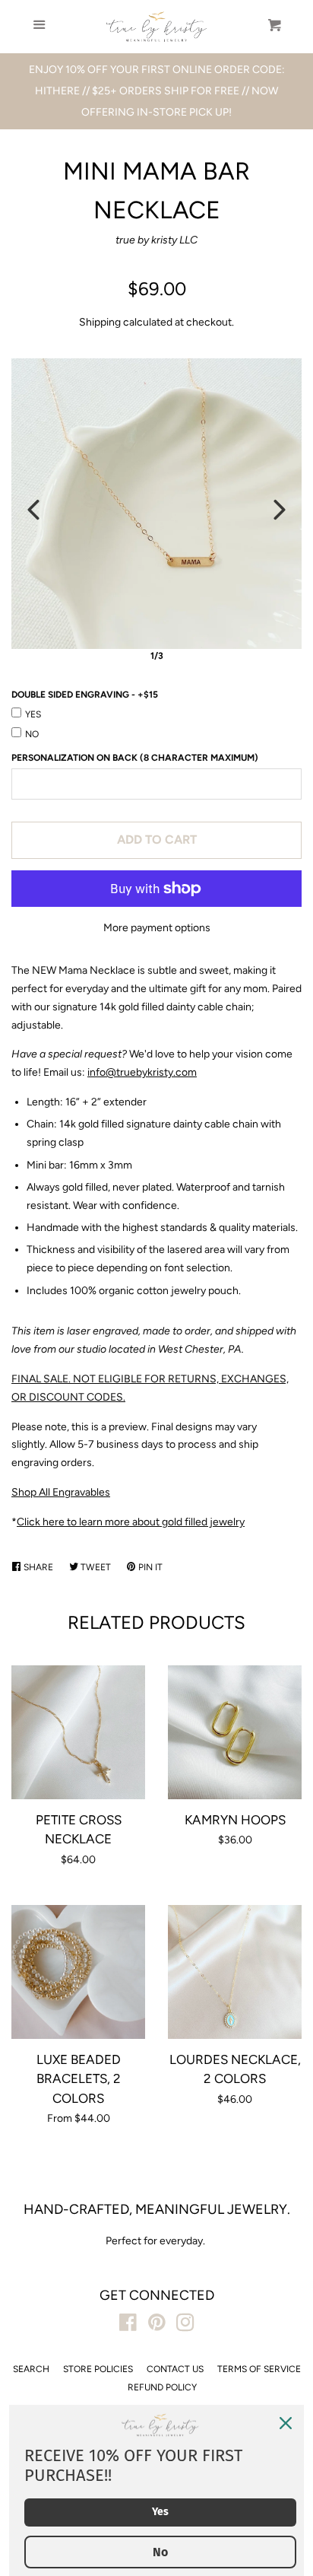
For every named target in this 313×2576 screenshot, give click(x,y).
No (32, 734)
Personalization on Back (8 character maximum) (135, 758)
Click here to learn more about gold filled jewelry (131, 1522)
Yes (33, 714)
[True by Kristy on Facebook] (128, 2326)
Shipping (100, 322)
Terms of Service (259, 2369)
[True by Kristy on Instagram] (185, 2326)
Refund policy (162, 2387)
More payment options (157, 928)
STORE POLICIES (98, 2369)
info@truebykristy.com (142, 1072)
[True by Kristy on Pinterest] (157, 2326)
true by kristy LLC (156, 240)
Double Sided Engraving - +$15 (85, 695)
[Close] (286, 2423)
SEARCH (31, 2369)
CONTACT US (175, 2369)
